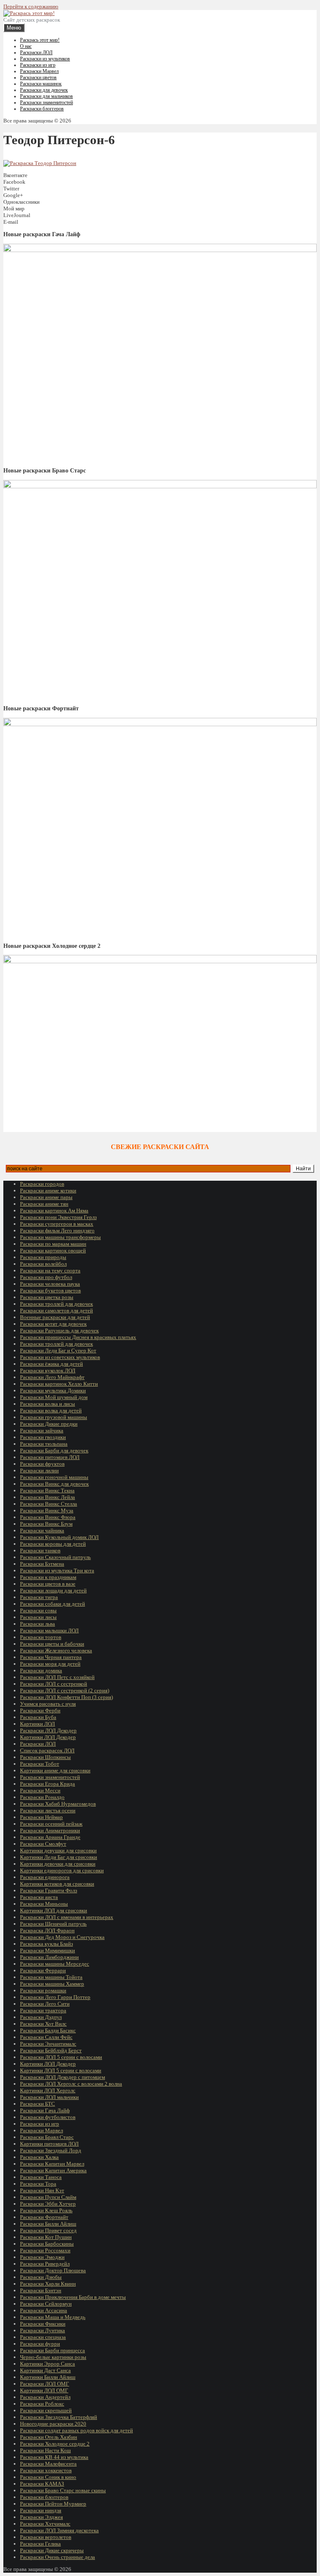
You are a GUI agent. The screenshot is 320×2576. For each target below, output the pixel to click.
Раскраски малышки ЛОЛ (49, 1630)
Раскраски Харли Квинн (48, 2284)
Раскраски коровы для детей (53, 1544)
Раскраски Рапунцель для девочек (59, 1330)
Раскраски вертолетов (46, 2537)
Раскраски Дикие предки (49, 1424)
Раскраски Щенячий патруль (53, 1924)
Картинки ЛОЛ (37, 1724)
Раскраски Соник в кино (48, 2477)
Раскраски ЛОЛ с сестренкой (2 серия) (65, 1690)
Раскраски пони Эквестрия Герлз (58, 1217)
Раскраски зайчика (42, 1430)
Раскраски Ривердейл (45, 2264)
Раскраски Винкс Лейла (47, 1497)
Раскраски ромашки (43, 1990)
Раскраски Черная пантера (51, 1657)
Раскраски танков (40, 1550)
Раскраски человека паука (50, 1284)
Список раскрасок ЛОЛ (47, 1750)
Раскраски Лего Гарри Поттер (55, 1997)
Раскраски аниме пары (46, 1197)
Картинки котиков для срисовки (57, 1884)
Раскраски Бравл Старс (47, 2137)
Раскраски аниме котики (48, 1191)
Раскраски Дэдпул (41, 2017)
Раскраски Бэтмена (42, 1564)
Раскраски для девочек (44, 90)
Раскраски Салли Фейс (46, 2037)
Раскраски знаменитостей (46, 102)
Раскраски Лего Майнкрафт (52, 1377)
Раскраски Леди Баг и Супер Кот (58, 1350)
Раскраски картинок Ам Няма (54, 1211)
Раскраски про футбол (46, 1277)
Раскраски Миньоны (44, 1904)
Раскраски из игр (38, 65)
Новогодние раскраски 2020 (53, 2424)
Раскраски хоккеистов (46, 2470)
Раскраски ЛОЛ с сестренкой (54, 1684)
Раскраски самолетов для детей (56, 1310)
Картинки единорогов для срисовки (62, 1870)
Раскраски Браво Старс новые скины (63, 2490)
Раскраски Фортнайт (44, 2217)
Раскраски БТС (37, 2104)
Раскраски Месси (40, 1790)
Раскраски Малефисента (48, 2464)
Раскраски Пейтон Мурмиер (53, 2504)
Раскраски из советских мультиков (60, 1357)
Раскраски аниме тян (44, 1204)
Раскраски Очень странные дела (57, 2557)
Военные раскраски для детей (55, 1317)
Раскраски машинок (41, 84)
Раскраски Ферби (40, 1710)
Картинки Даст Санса (45, 2370)
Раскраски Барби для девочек (54, 1450)
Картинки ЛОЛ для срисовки (54, 1910)
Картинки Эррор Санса (47, 2364)
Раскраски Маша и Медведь (53, 2317)
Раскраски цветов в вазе (48, 1584)
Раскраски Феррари (43, 1970)
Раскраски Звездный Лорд (51, 2150)
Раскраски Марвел (39, 71)
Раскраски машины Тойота (51, 1977)
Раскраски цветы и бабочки (52, 1644)
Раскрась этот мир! (40, 40)
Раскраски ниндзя (41, 2510)
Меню (14, 28)
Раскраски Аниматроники (50, 1830)
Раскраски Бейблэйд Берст (51, 2050)
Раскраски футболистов (48, 2117)
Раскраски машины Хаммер (52, 1984)
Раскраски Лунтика (42, 2330)
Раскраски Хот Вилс (43, 2024)
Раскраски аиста (39, 1897)
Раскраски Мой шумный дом (54, 1397)
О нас (26, 46)
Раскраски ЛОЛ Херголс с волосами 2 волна (71, 2084)
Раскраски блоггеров (42, 109)
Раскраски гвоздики (43, 1437)
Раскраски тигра (39, 1597)
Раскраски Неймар (41, 1817)
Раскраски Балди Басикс (48, 2030)
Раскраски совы (38, 1610)
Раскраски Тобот (40, 1764)
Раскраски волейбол (43, 1264)
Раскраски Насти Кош (45, 2450)
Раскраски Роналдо (42, 1797)
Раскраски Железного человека (56, 1650)
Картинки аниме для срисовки (55, 1770)
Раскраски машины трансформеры (60, 1237)
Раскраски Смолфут (43, 1844)
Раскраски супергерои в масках (57, 1224)
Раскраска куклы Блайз (46, 1944)
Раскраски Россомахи (45, 2250)
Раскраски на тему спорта (50, 1271)
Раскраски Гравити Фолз (49, 1890)
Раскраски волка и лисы (47, 1404)
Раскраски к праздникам (48, 1577)
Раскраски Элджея (41, 2517)
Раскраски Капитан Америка (53, 2170)
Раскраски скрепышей (46, 2410)
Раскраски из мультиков (45, 59)
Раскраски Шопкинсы (45, 1757)
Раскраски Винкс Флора (48, 1517)
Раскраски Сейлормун (46, 2304)
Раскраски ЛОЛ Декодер (48, 1730)
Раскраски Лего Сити (45, 2004)
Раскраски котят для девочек (53, 1324)
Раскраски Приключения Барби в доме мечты (73, 2297)
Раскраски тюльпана (44, 1444)
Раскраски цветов (38, 77)
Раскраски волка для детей (51, 1410)
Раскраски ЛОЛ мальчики (49, 2097)
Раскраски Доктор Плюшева (53, 2270)
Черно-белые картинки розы (53, 2357)
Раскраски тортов (41, 1637)
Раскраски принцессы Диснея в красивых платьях (78, 1337)
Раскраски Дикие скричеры (52, 2550)
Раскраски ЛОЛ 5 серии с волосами (61, 2057)
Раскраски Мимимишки (47, 1950)
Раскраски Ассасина (44, 2310)
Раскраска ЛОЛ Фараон (47, 1930)
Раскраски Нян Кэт (42, 2190)
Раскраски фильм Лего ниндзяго (57, 1231)
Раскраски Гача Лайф (45, 2110)
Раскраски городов (42, 1184)
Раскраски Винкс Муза (47, 1510)
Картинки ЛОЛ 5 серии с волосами (61, 2070)
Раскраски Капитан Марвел (52, 2164)
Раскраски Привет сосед (48, 2230)
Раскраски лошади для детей (53, 1590)
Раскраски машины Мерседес (55, 1964)
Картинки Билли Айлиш (48, 2377)
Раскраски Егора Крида (47, 1784)
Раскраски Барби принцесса (52, 2350)
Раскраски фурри (40, 2344)
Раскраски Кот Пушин (46, 2237)
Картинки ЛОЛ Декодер (48, 1737)
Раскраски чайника (42, 1530)
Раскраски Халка (39, 2157)
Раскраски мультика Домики (53, 1390)
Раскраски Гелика (40, 2544)
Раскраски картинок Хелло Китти (59, 1384)
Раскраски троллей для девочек (56, 1304)
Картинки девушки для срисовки (58, 1850)
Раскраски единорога (45, 1877)
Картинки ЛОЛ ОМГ (44, 2390)
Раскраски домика (41, 1670)
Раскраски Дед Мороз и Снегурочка (62, 1937)
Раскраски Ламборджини (49, 1957)
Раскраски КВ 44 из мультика (54, 2457)
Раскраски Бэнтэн (41, 2290)
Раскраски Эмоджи (42, 2257)
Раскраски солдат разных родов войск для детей (76, 2430)
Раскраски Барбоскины (47, 2244)
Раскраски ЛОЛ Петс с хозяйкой (57, 1677)
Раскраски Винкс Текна (47, 1490)
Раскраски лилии (39, 1470)
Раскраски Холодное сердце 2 (55, 2444)
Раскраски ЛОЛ (36, 52)
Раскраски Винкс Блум (46, 1524)
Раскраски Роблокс (42, 2404)
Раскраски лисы (38, 1617)
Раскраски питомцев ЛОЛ (50, 1457)
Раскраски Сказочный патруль (55, 1557)
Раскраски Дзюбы (41, 2277)
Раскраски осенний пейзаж (51, 1824)
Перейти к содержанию (31, 6)
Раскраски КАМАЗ (42, 2484)
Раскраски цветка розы (47, 1297)
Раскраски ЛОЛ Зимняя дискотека (59, 2530)
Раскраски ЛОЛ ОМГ (45, 2384)
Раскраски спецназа (43, 2337)
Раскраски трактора (43, 2010)
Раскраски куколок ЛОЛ (48, 1370)
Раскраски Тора (38, 2184)
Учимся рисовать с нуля (48, 1704)
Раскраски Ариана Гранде (50, 1837)
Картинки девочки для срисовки (58, 1864)
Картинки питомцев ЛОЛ (49, 2144)
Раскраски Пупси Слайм (48, 2197)
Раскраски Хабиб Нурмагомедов (58, 1804)
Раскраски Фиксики (43, 2324)
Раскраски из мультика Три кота (57, 1570)
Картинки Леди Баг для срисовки (59, 1857)
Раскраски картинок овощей (53, 1251)
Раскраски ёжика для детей (51, 1364)
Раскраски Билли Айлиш (48, 2224)
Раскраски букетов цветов (50, 1290)
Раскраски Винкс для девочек (54, 1484)
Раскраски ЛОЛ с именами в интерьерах (67, 1917)
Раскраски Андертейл (45, 2397)
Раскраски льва (37, 1624)
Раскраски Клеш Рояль (46, 2210)
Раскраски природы (43, 1257)
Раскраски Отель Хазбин (49, 2437)
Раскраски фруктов (42, 1464)
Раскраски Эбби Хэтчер (48, 2204)
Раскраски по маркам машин (53, 1244)
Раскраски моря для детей (50, 1664)
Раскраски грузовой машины (54, 1417)
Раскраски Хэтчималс (45, 2524)
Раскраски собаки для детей (52, 1604)
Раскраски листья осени (48, 1810)
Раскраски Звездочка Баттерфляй (59, 2417)
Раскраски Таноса (41, 2177)
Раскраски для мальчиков (46, 96)
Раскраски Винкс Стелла (49, 1504)
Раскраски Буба (38, 1717)
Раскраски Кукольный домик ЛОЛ (59, 1537)
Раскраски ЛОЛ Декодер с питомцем (62, 2077)
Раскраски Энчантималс (48, 2044)
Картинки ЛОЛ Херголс (48, 2090)
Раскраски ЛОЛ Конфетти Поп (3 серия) (66, 1697)
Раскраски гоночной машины (54, 1477)
